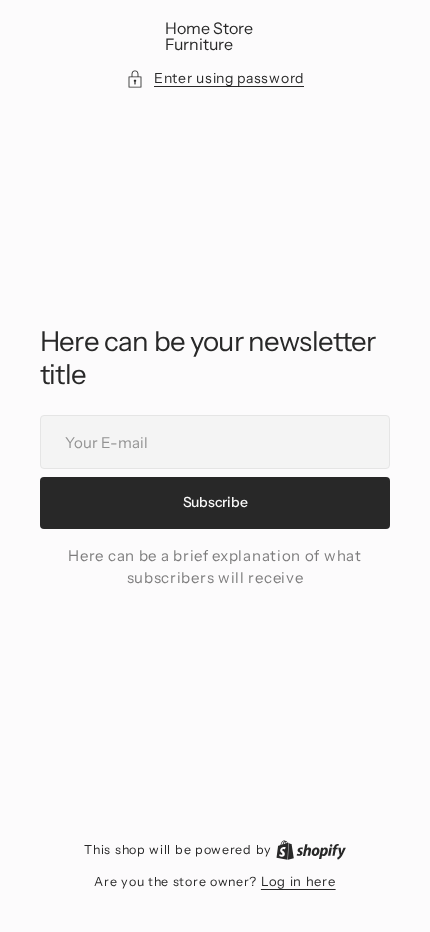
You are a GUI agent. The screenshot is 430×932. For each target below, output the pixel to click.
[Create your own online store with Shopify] (311, 849)
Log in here (298, 881)
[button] (215, 78)
